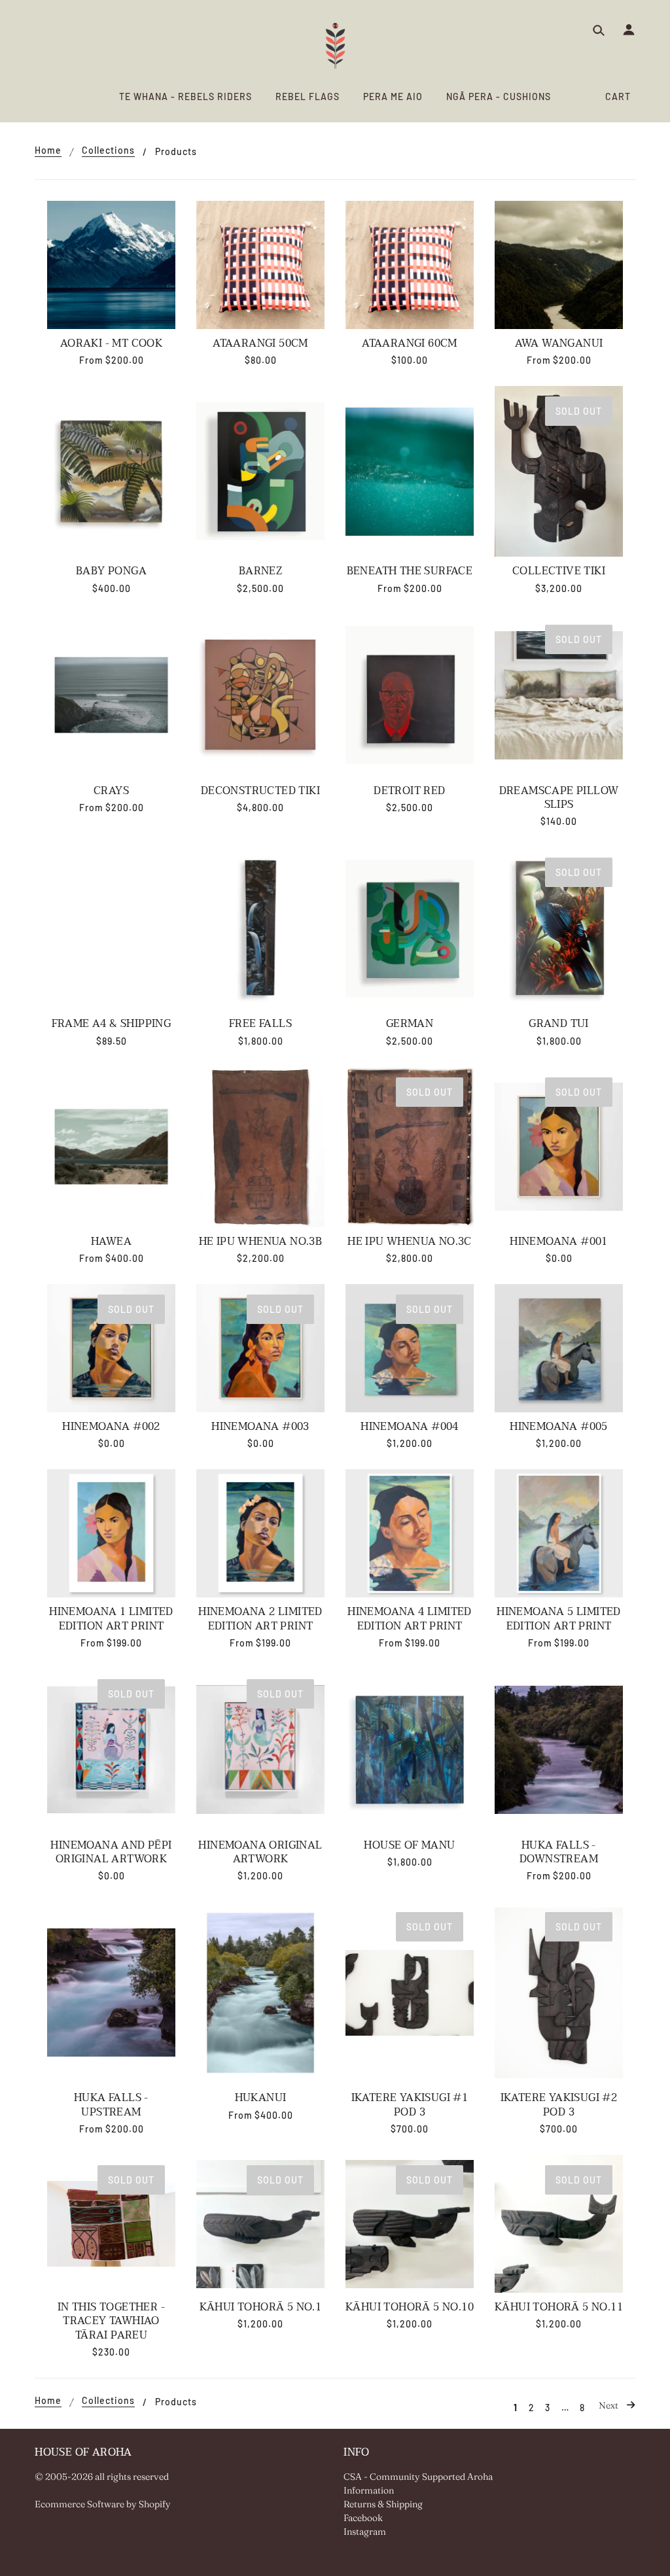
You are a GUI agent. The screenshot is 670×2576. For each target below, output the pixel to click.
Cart (618, 96)
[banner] (335, 46)
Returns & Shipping (383, 2504)
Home (48, 151)
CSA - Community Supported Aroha (418, 2477)
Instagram (365, 2532)
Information (369, 2490)
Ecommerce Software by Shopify (103, 2504)
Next (609, 2405)
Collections (108, 151)
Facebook (363, 2518)
